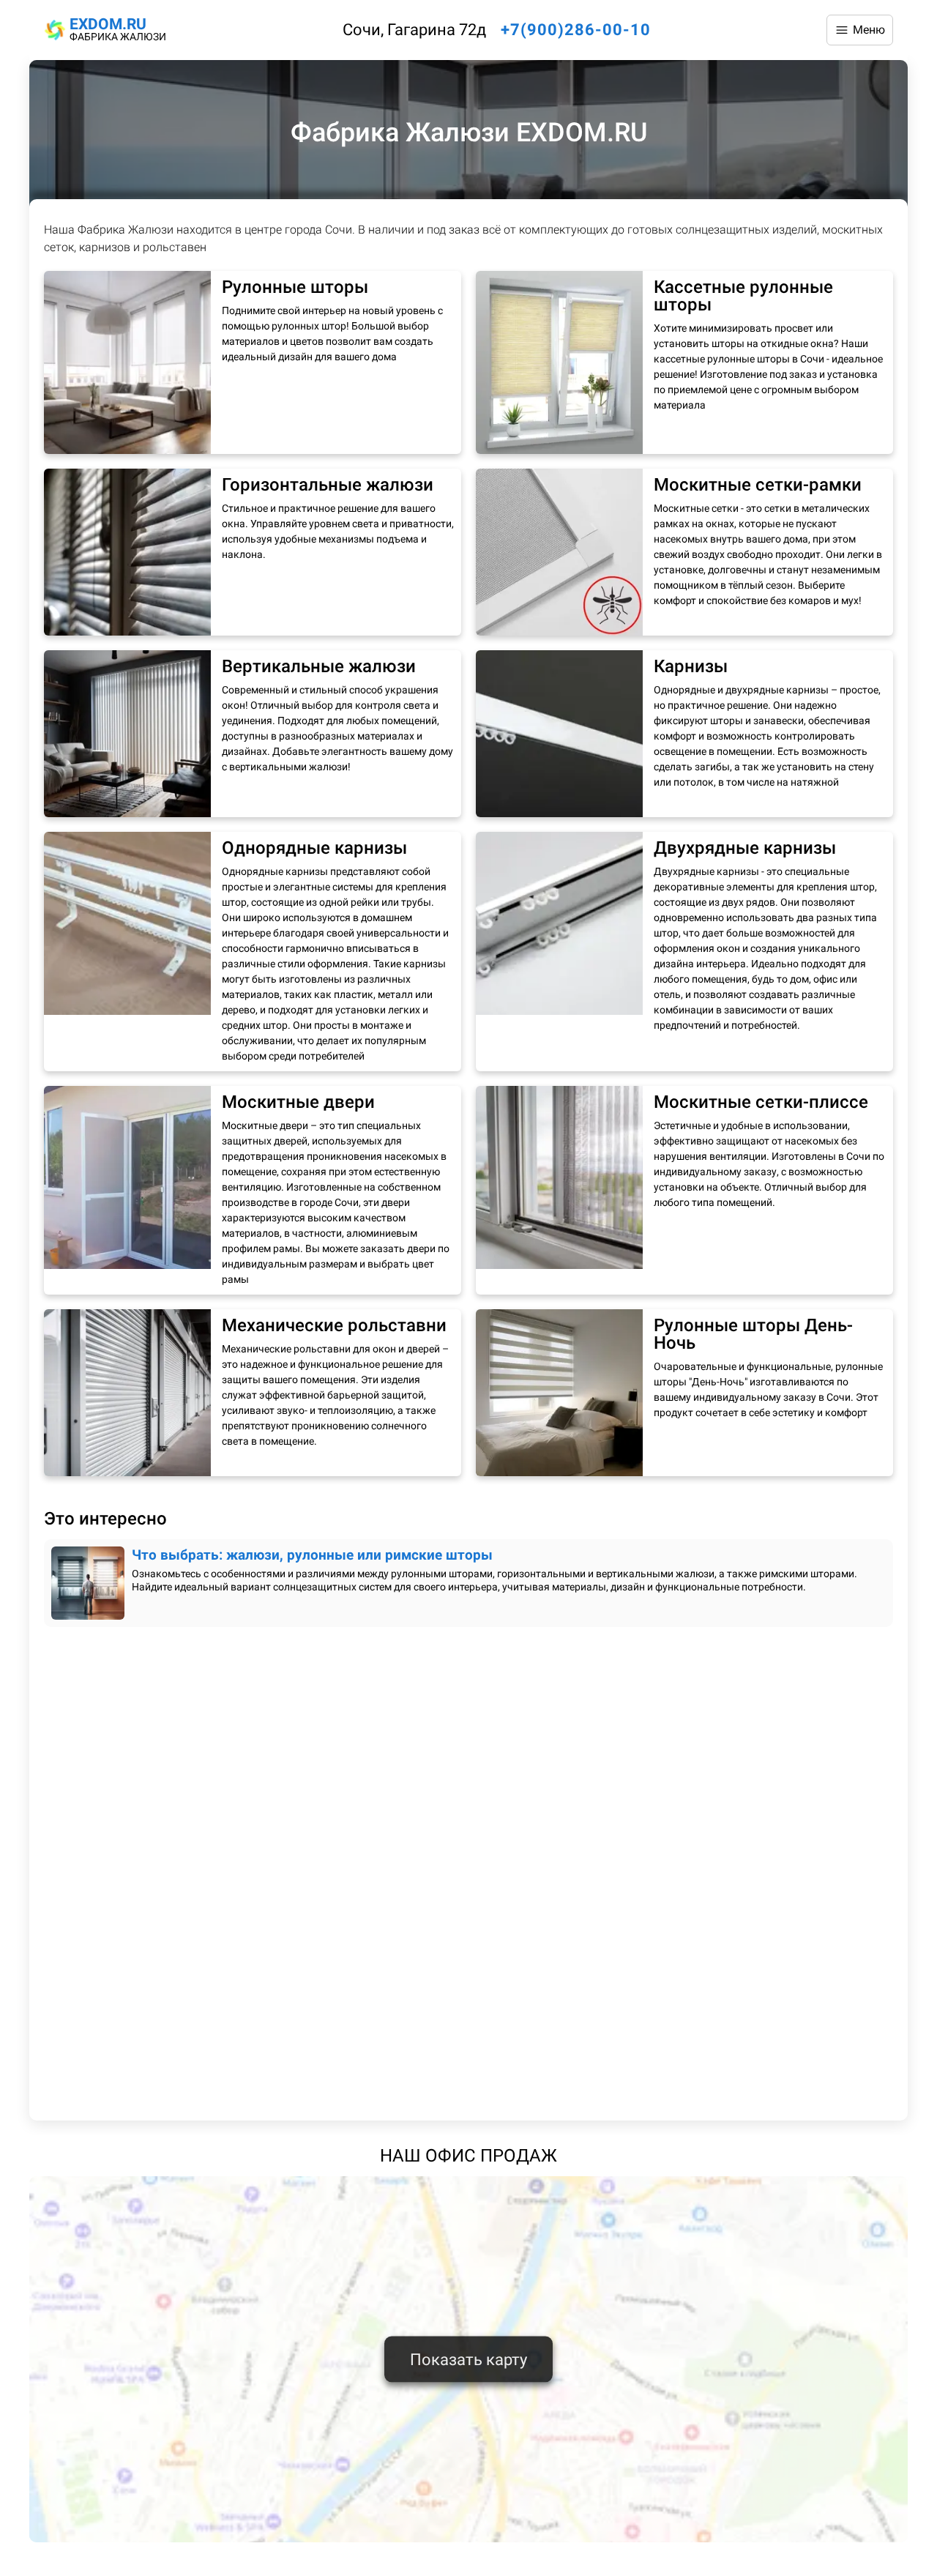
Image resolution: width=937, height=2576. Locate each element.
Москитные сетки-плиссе (761, 1102)
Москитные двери (298, 1102)
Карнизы (691, 666)
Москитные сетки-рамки (758, 485)
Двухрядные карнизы (745, 848)
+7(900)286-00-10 (576, 30)
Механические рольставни (334, 1325)
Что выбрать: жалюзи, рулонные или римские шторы (312, 1555)
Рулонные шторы (295, 287)
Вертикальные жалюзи (319, 666)
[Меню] (860, 30)
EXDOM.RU (108, 24)
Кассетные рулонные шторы (743, 296)
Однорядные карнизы (314, 848)
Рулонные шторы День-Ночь (753, 1334)
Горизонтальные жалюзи (328, 485)
